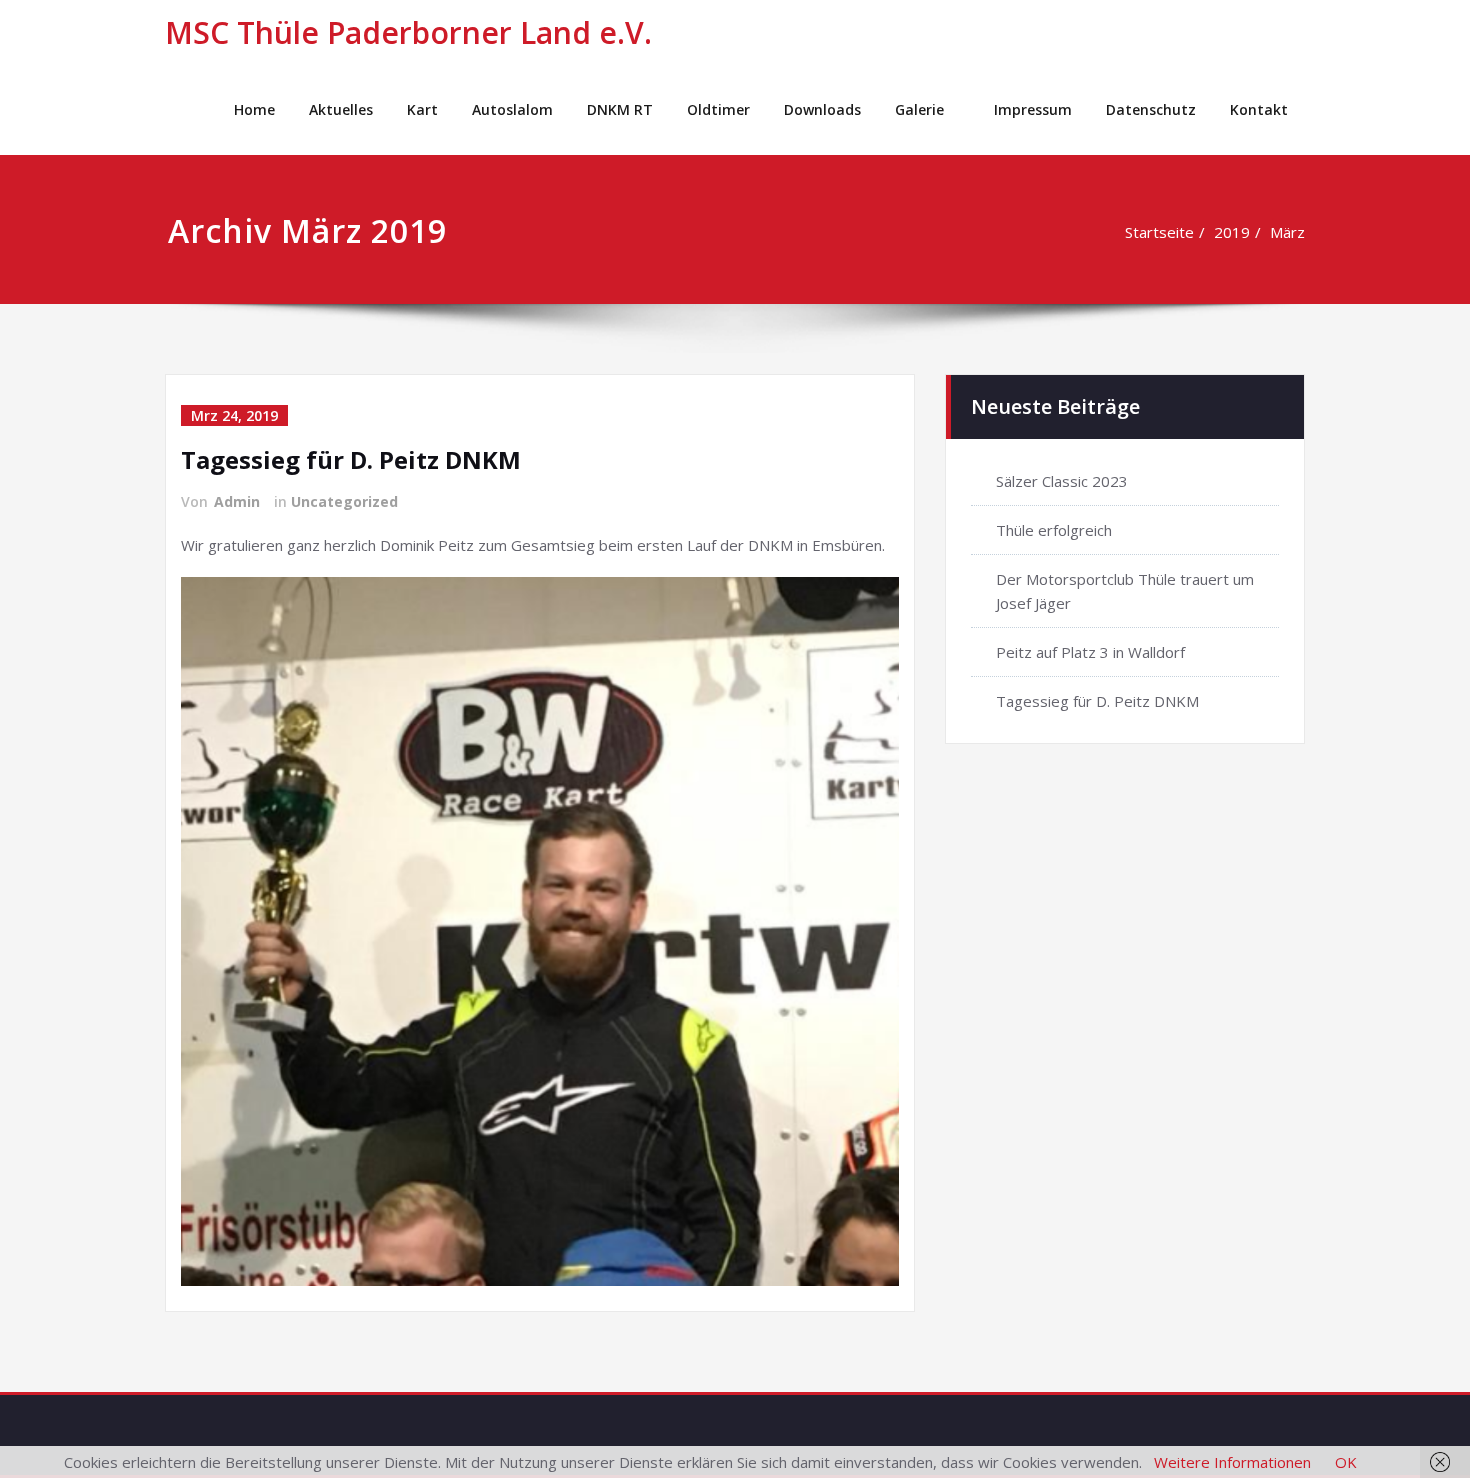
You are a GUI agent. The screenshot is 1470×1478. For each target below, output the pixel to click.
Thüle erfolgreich (1054, 530)
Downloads (822, 109)
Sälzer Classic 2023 (1062, 481)
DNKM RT (620, 109)
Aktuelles (341, 109)
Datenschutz (1151, 109)
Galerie (919, 109)
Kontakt (1259, 109)
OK (1346, 1462)
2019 (1232, 232)
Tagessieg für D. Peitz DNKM (351, 459)
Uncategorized (344, 501)
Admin (237, 501)
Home (254, 109)
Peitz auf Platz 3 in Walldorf (1090, 652)
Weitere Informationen (1232, 1462)
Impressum (1033, 109)
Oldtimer (718, 109)
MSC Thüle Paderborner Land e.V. (408, 32)
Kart (422, 109)
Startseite (1159, 232)
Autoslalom (512, 109)
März (1287, 232)
